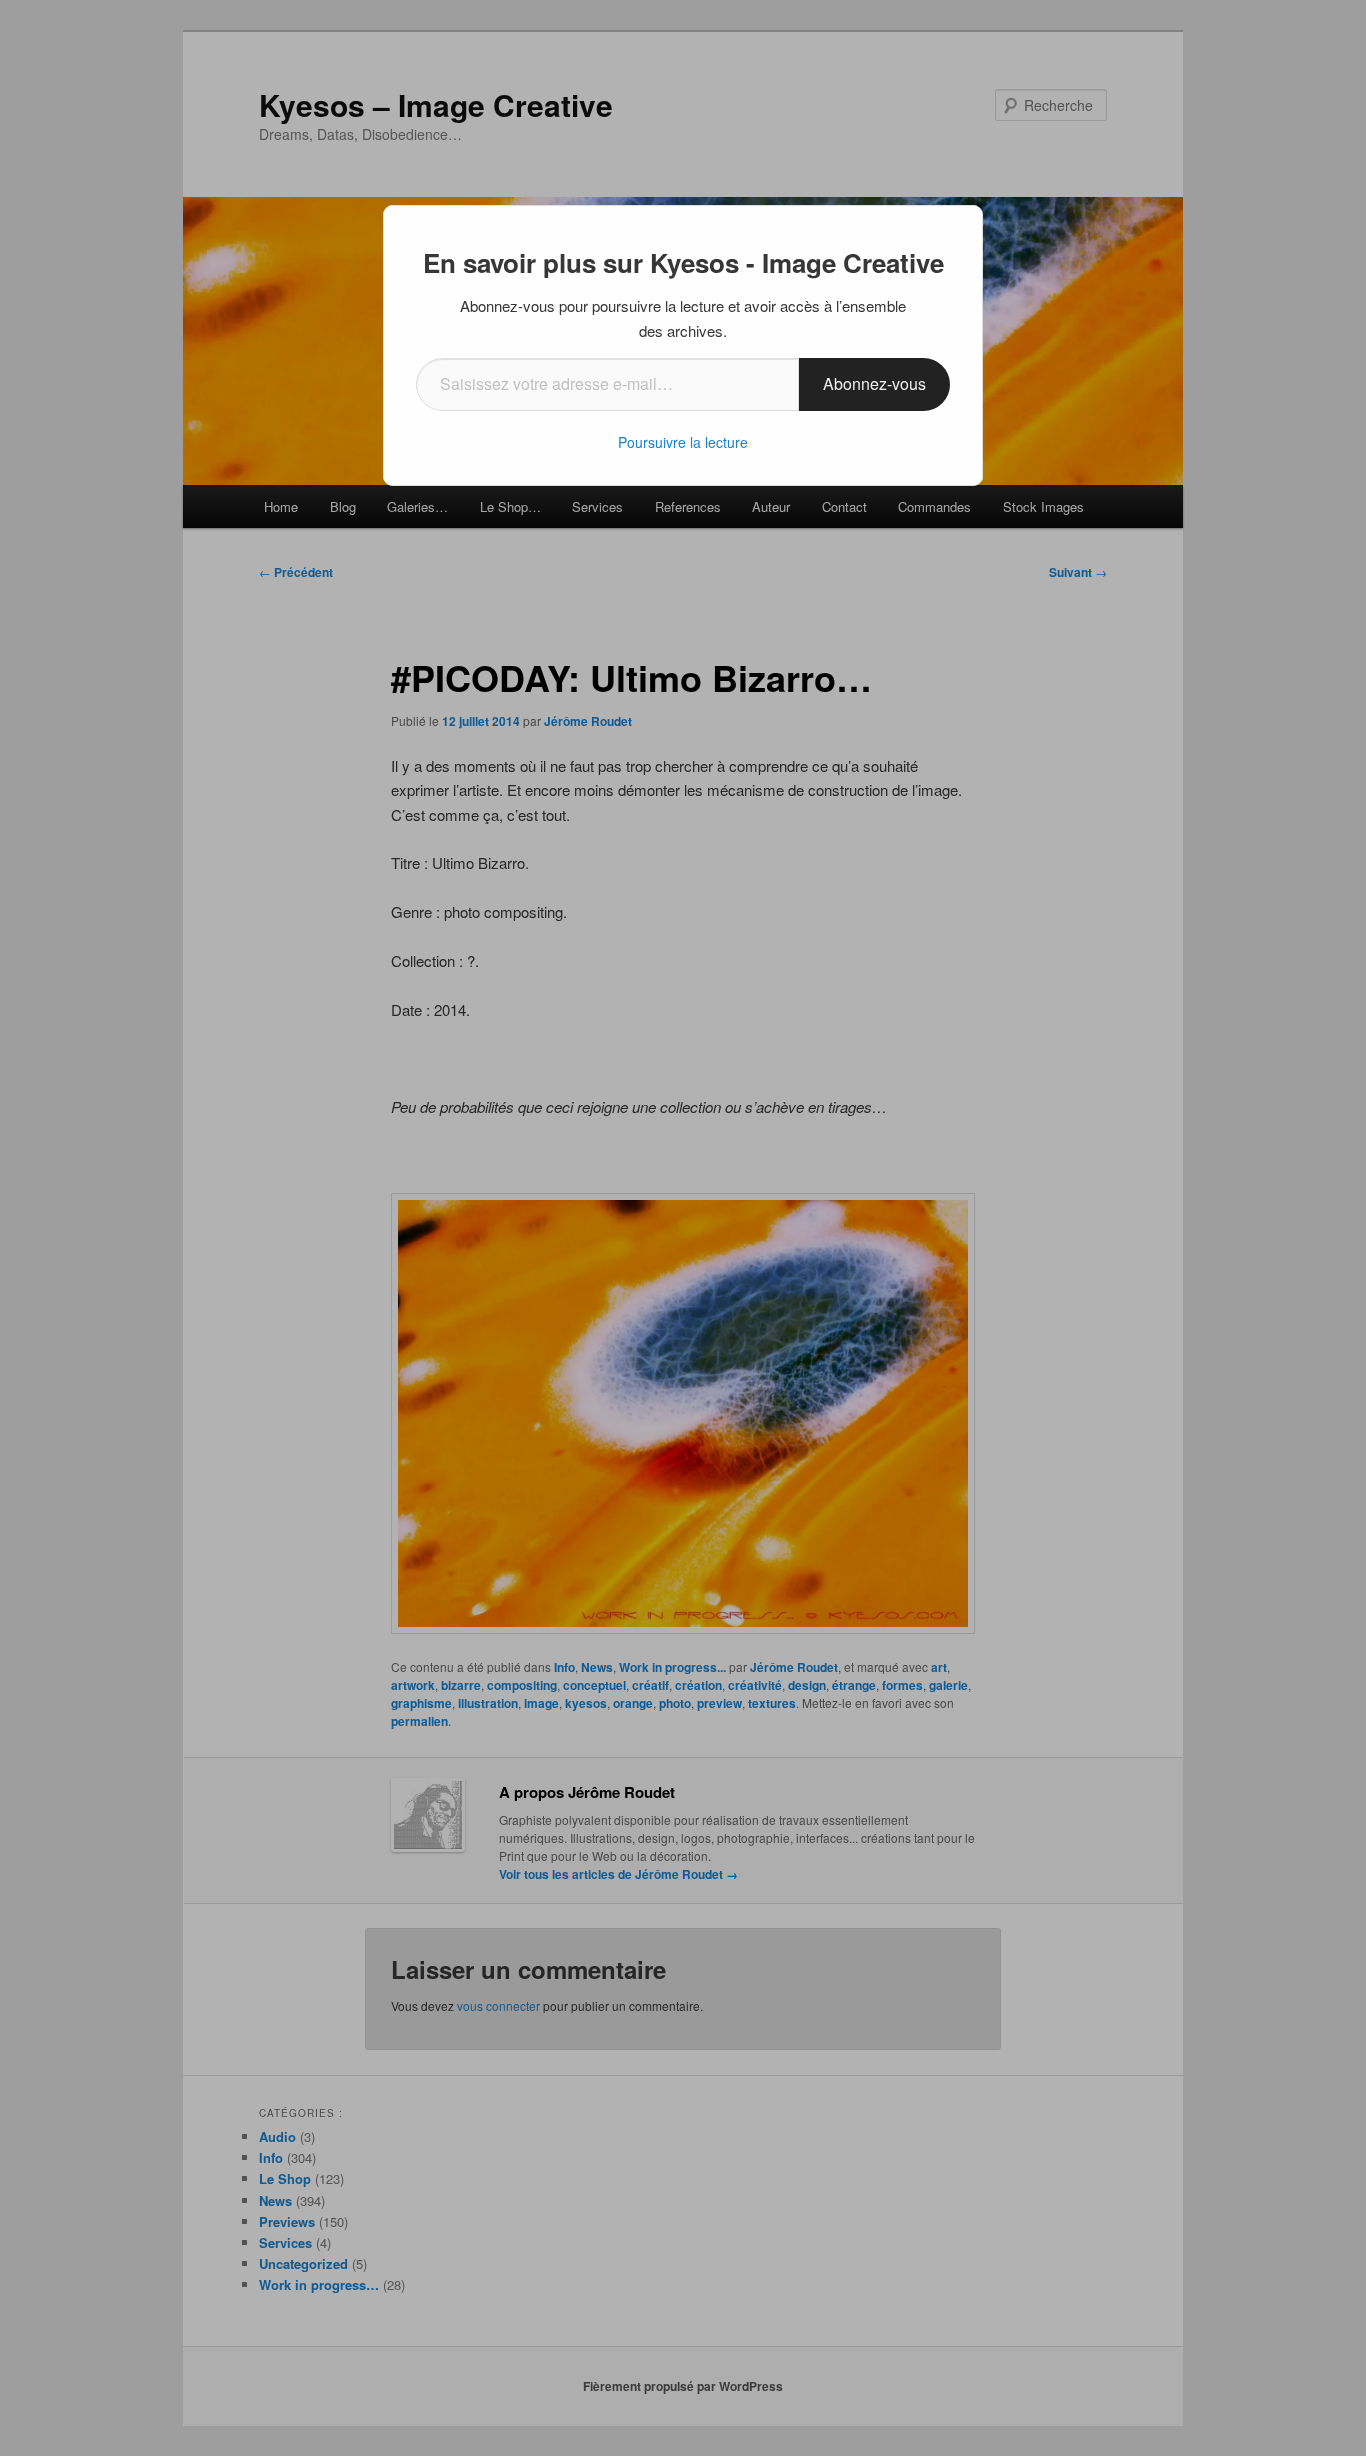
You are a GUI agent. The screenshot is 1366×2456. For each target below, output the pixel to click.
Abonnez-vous (874, 383)
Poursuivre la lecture (683, 442)
